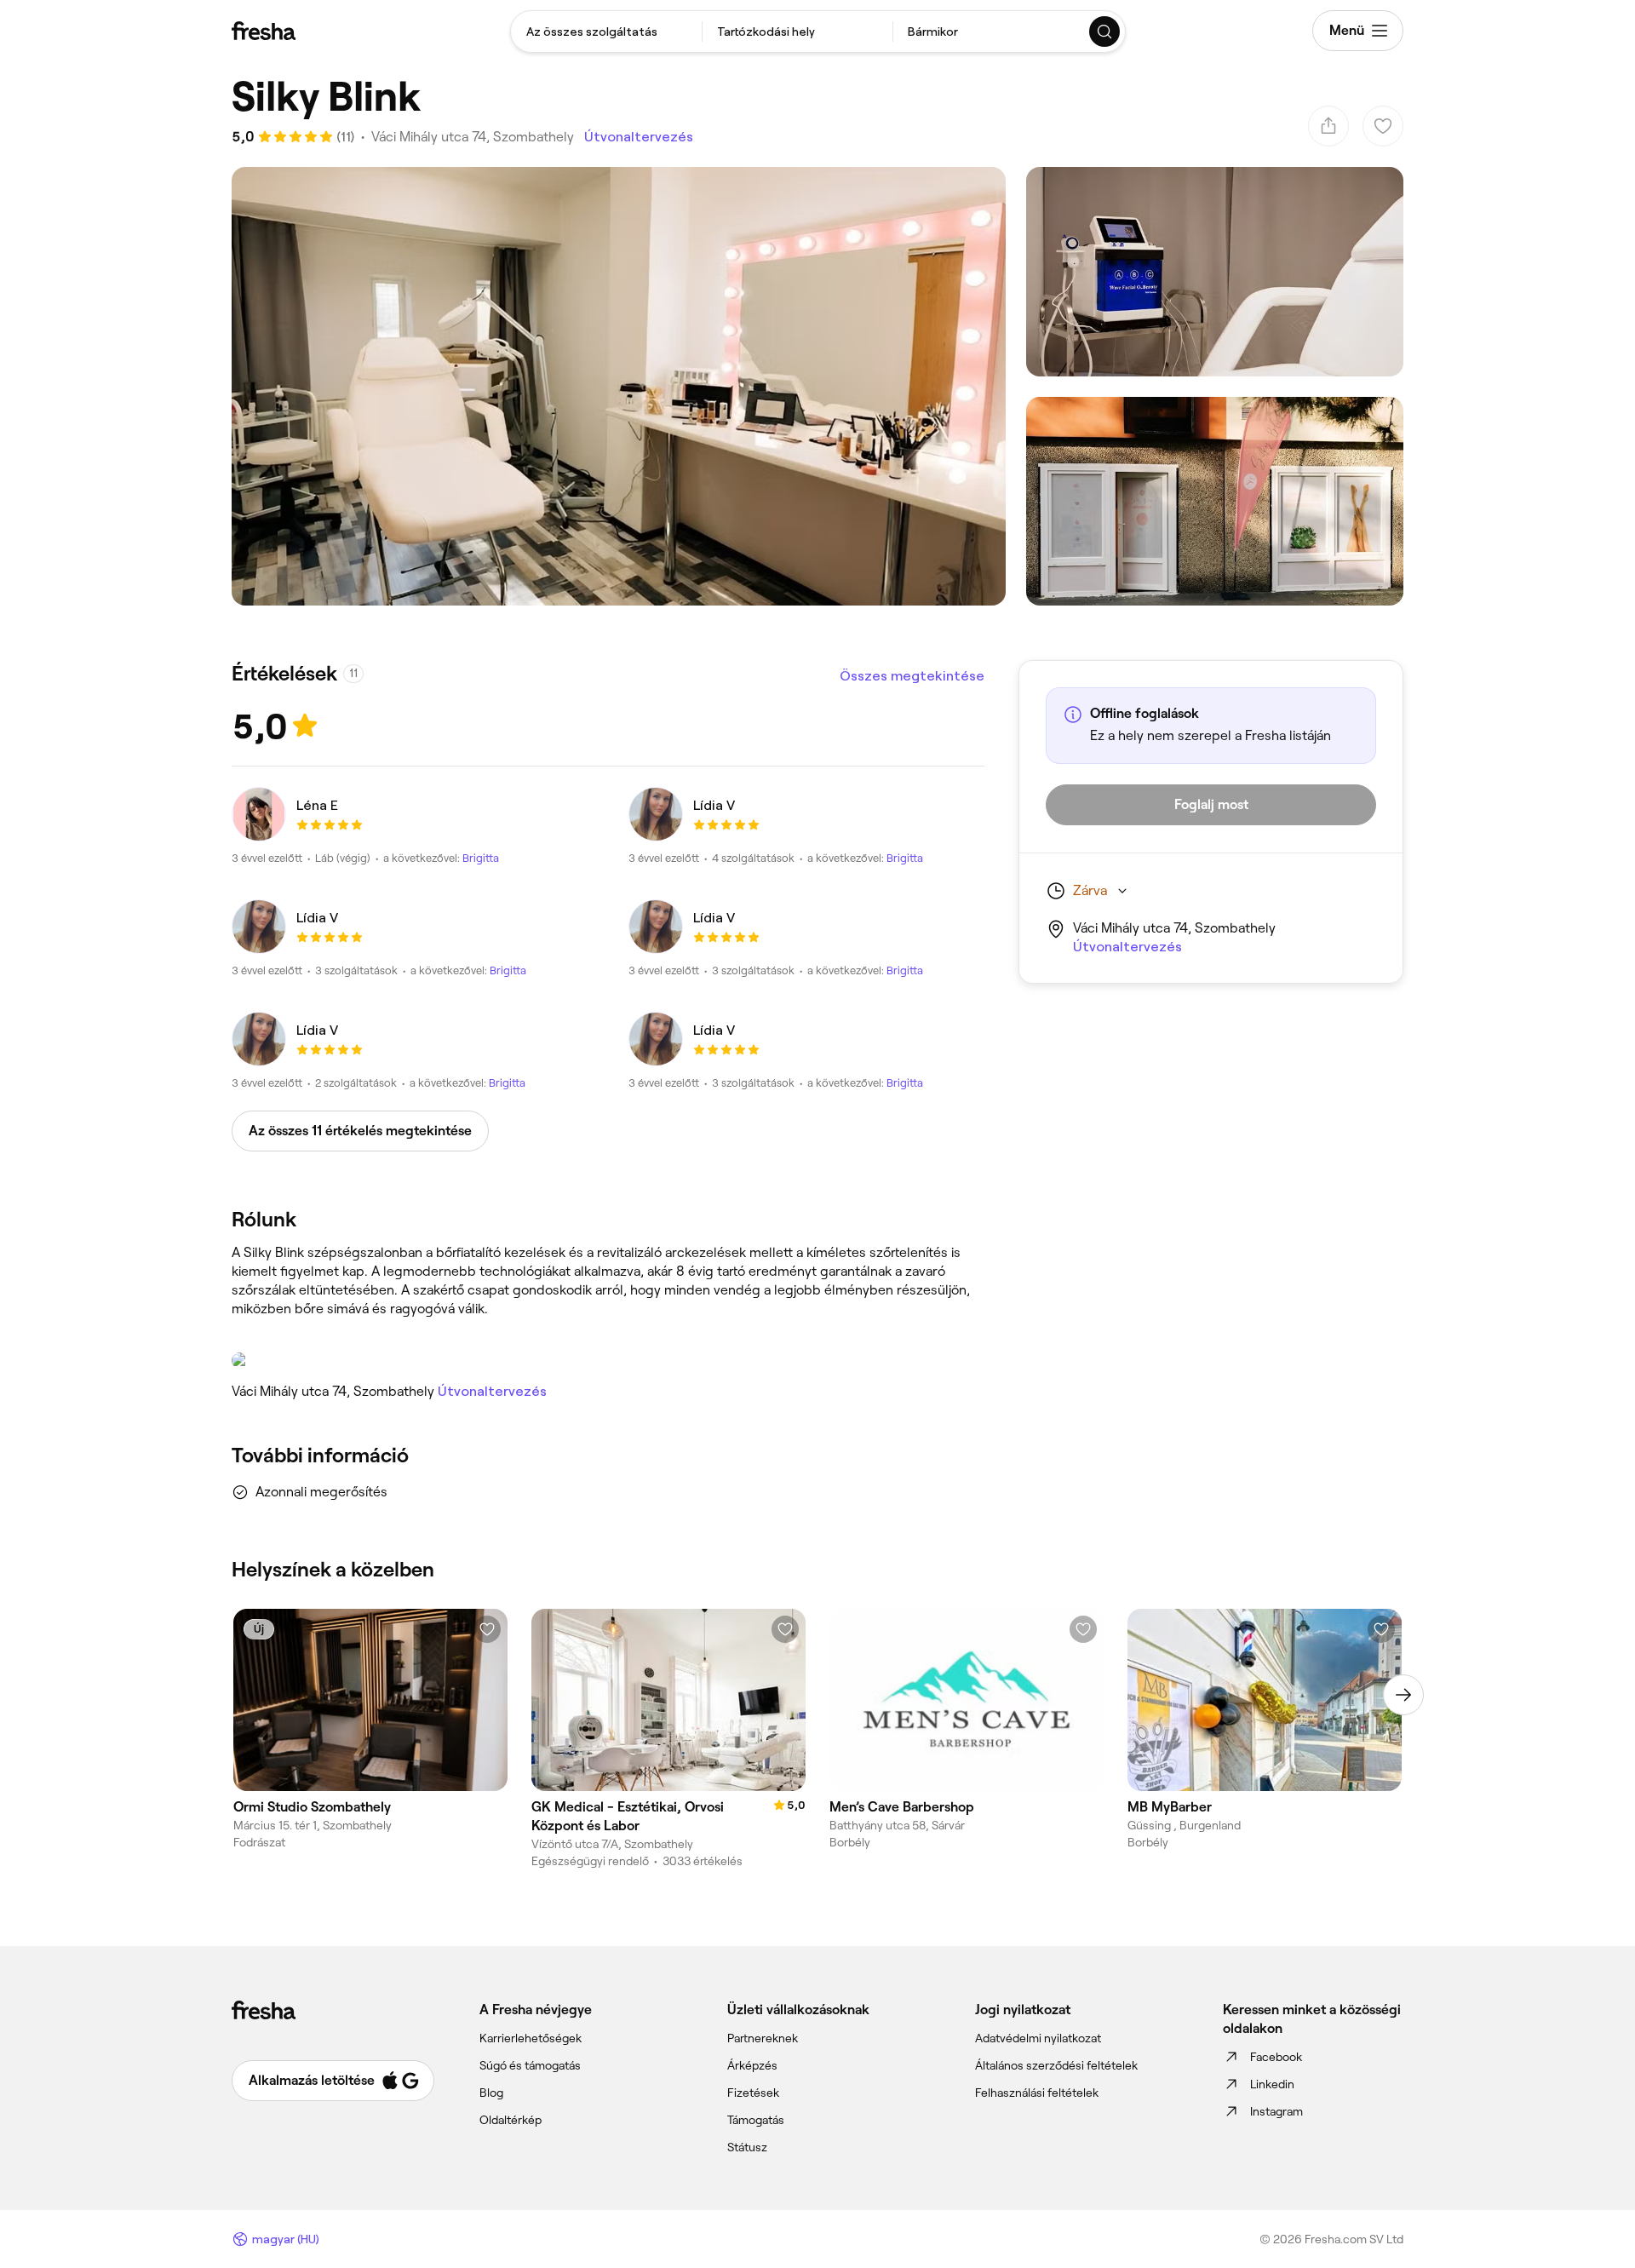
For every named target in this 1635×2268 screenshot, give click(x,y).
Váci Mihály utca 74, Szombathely (473, 137)
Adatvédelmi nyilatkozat (1038, 2038)
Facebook (1276, 2057)
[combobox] (606, 32)
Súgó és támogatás (530, 2065)
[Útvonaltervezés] (608, 1360)
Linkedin (1272, 2084)
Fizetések (753, 2093)
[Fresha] (264, 31)
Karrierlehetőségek (531, 2038)
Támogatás (756, 2120)
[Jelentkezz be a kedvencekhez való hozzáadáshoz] (487, 1629)
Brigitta (481, 858)
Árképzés (752, 2065)
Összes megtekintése (912, 676)
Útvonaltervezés (639, 137)
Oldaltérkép (511, 2120)
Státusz (747, 2147)
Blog (491, 2093)
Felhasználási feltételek (1037, 2093)
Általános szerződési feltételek (1056, 2065)
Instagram (1276, 2111)
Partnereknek (763, 2038)
